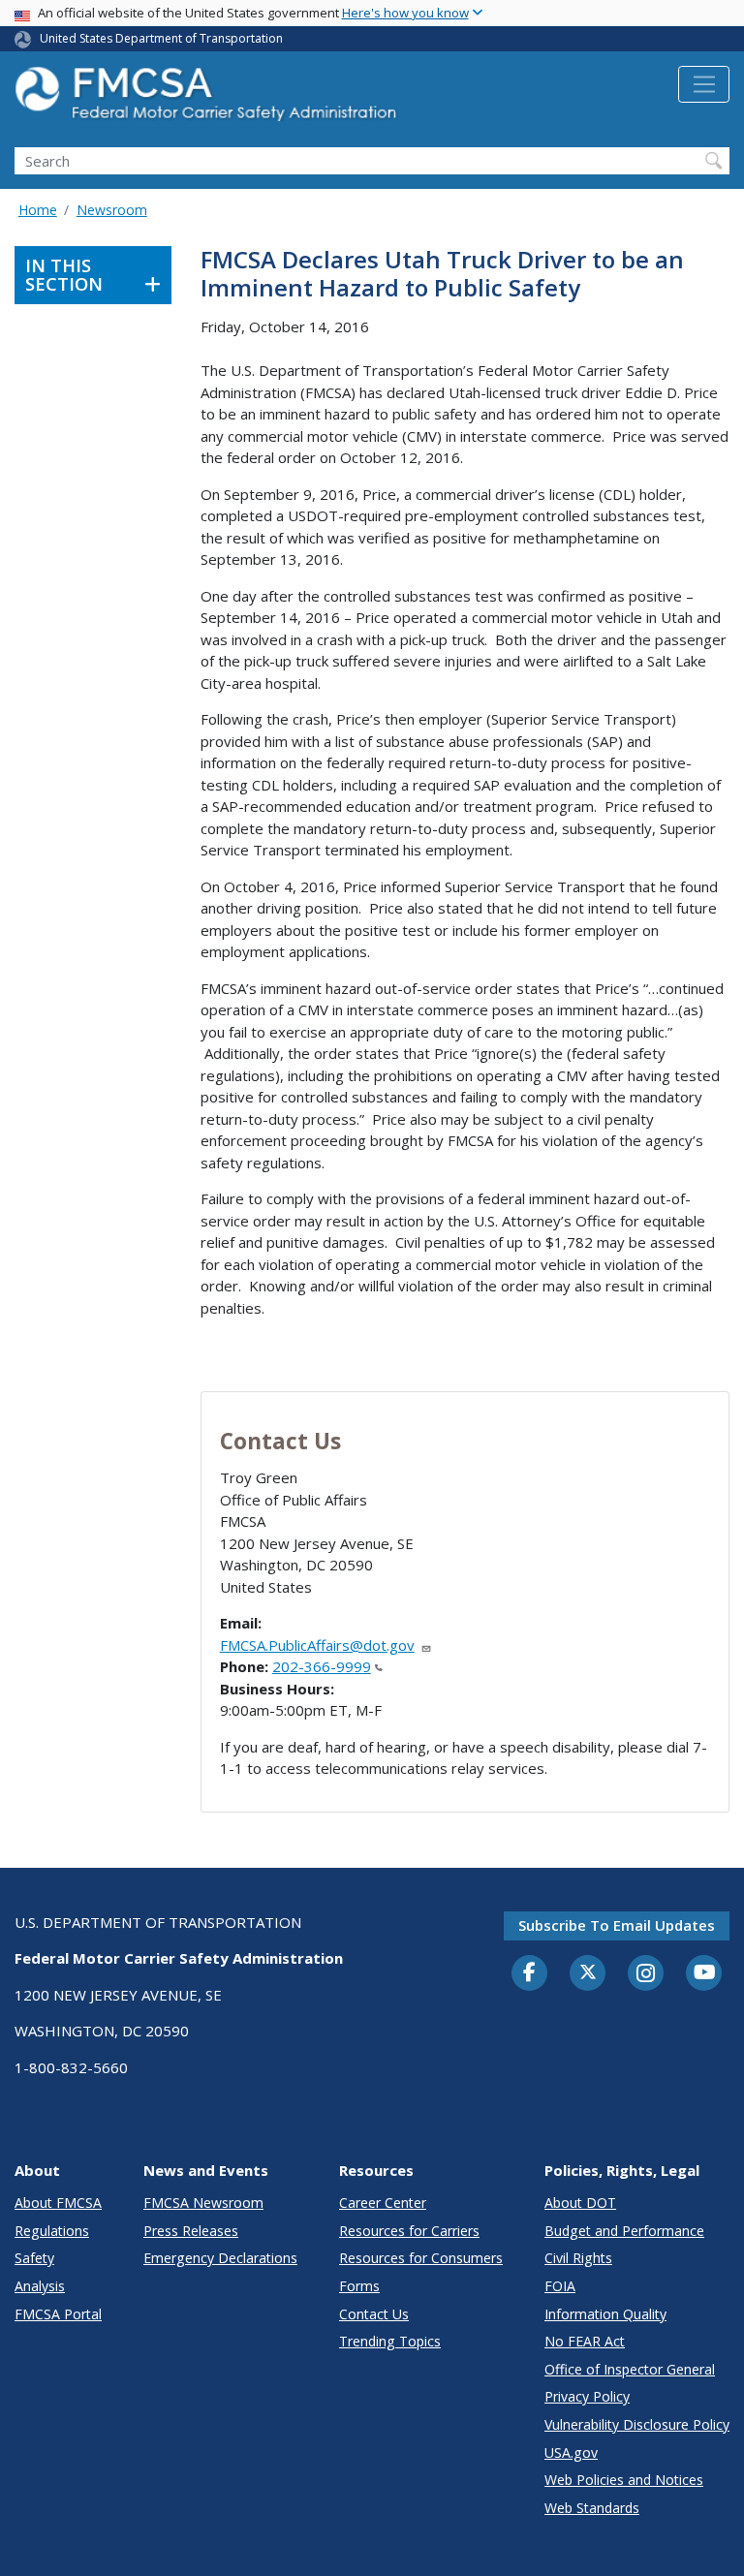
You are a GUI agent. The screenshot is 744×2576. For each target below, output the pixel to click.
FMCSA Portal (58, 2314)
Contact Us (374, 2314)
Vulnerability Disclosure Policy (637, 2424)
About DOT (580, 2203)
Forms (359, 2286)
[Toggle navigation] (704, 84)
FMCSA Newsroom (203, 2203)
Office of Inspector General (630, 2369)
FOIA (560, 2286)
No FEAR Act (585, 2341)
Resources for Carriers (409, 2231)
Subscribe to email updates (617, 1925)
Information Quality (605, 2314)
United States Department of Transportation (161, 38)
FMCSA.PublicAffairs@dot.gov (317, 1645)
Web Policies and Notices (624, 2480)
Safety (34, 2258)
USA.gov (571, 2452)
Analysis (40, 2286)
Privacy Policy (587, 2396)
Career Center (383, 2203)
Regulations (52, 2231)
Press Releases (191, 2231)
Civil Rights (578, 2258)
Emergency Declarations (220, 2258)
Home (38, 210)
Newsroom (112, 210)
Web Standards (592, 2508)
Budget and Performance (624, 2231)
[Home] (208, 99)
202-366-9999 (322, 1666)
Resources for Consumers (421, 2258)
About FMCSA (58, 2203)
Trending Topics (390, 2341)
